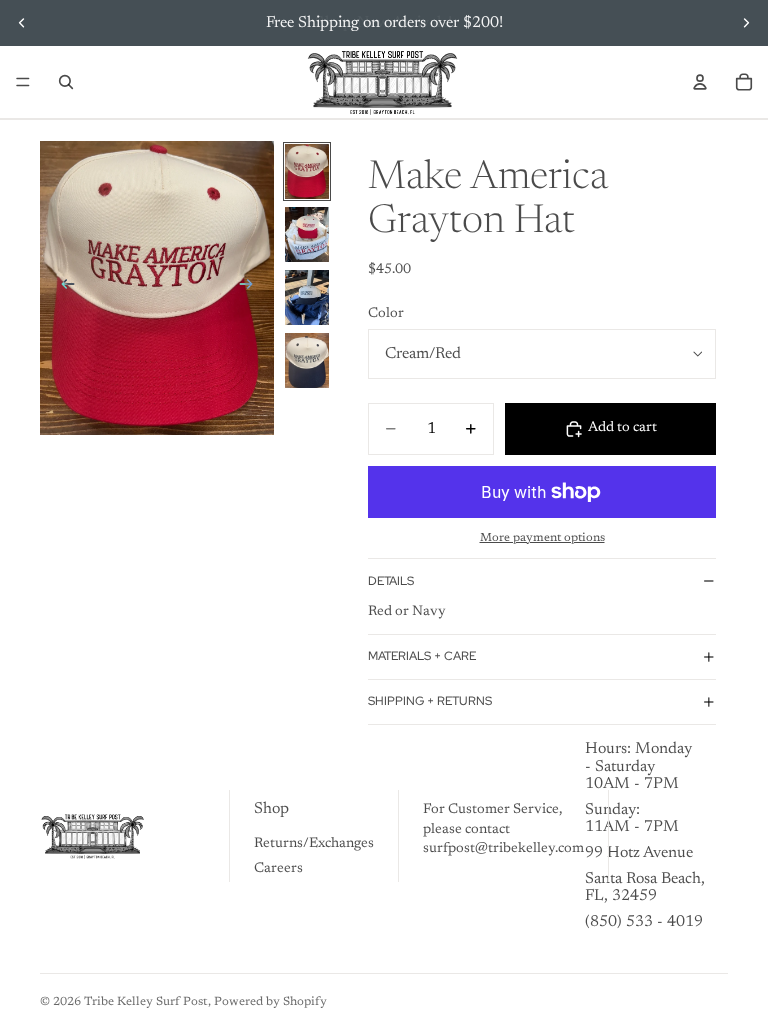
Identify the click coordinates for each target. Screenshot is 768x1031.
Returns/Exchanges (314, 844)
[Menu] (23, 82)
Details (391, 581)
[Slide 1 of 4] (307, 171)
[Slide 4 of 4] (307, 360)
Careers (278, 869)
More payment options (542, 538)
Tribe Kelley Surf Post (146, 1002)
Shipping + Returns (430, 701)
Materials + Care (422, 656)
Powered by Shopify (270, 1002)
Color (386, 314)
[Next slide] (746, 23)
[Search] (66, 82)
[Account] (700, 82)
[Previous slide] (22, 23)
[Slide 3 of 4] (307, 297)
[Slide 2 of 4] (307, 234)
